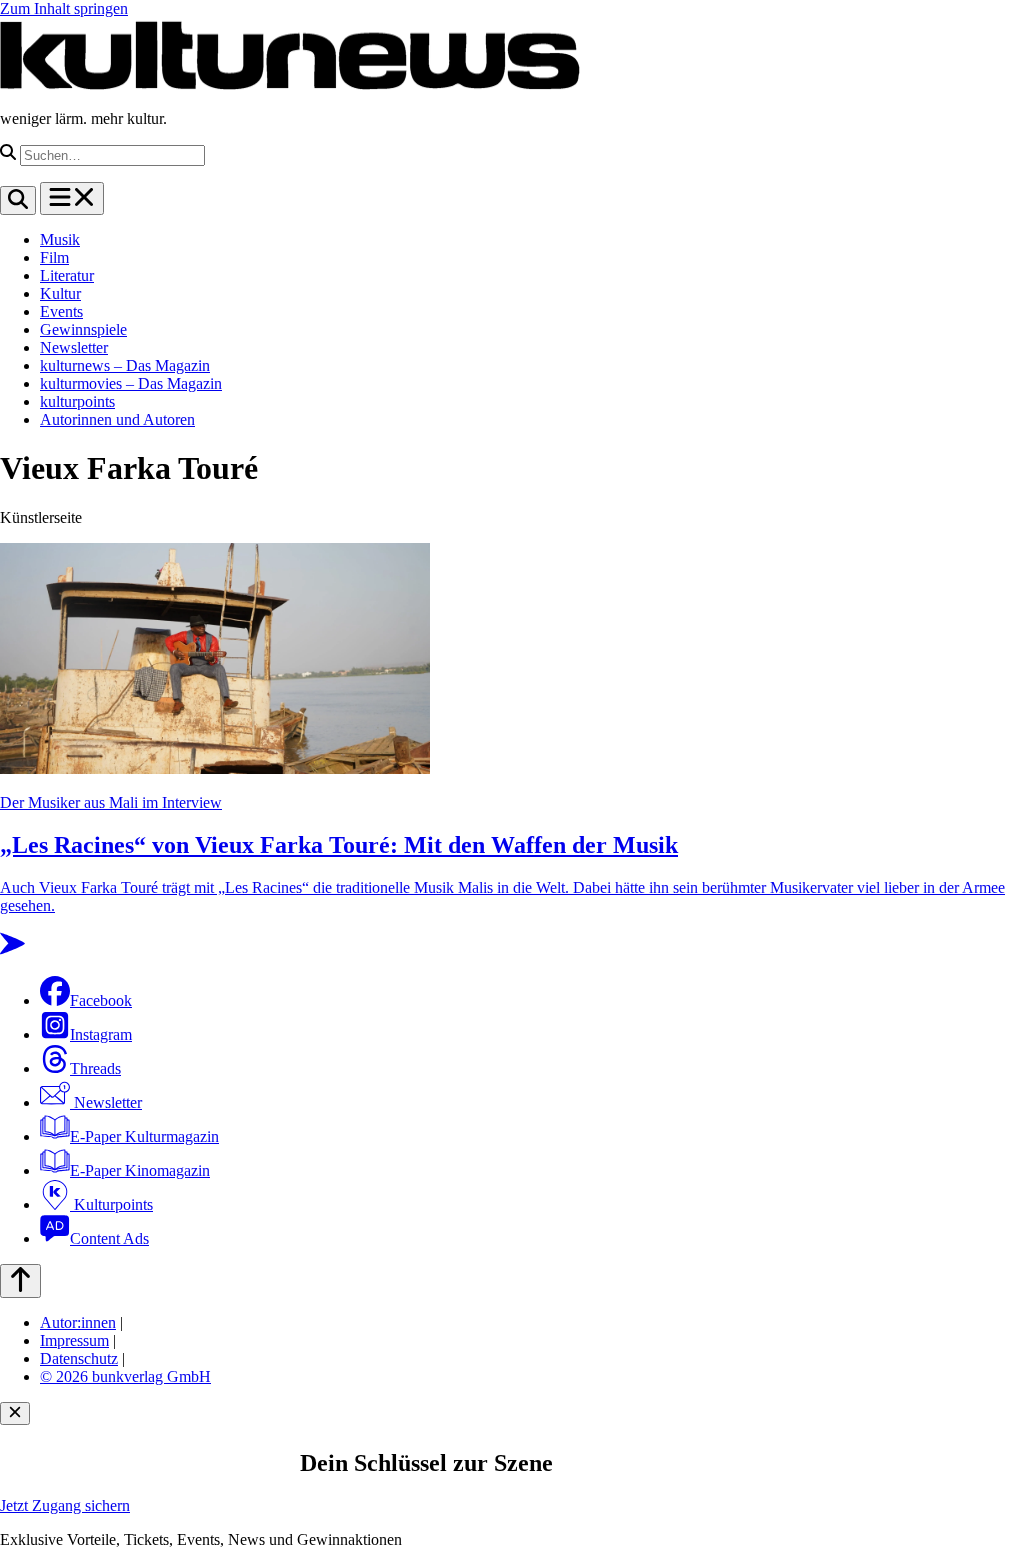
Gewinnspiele (83, 329)
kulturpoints (77, 401)
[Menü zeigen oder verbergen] (72, 198)
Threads (95, 1068)
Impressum (74, 1340)
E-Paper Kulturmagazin (144, 1136)
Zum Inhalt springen (64, 8)
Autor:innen (78, 1322)
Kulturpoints (111, 1204)
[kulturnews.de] (290, 84)
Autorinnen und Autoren (117, 419)
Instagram (101, 1034)
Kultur (60, 293)
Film (54, 257)
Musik (60, 239)
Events (61, 311)
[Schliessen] (15, 1413)
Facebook (101, 1000)
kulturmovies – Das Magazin (131, 383)
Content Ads (109, 1238)
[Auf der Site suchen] (18, 200)
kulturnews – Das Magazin (125, 365)
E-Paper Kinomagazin (140, 1170)
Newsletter (74, 347)
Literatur (67, 275)
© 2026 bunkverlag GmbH (125, 1376)
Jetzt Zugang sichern (65, 1505)
